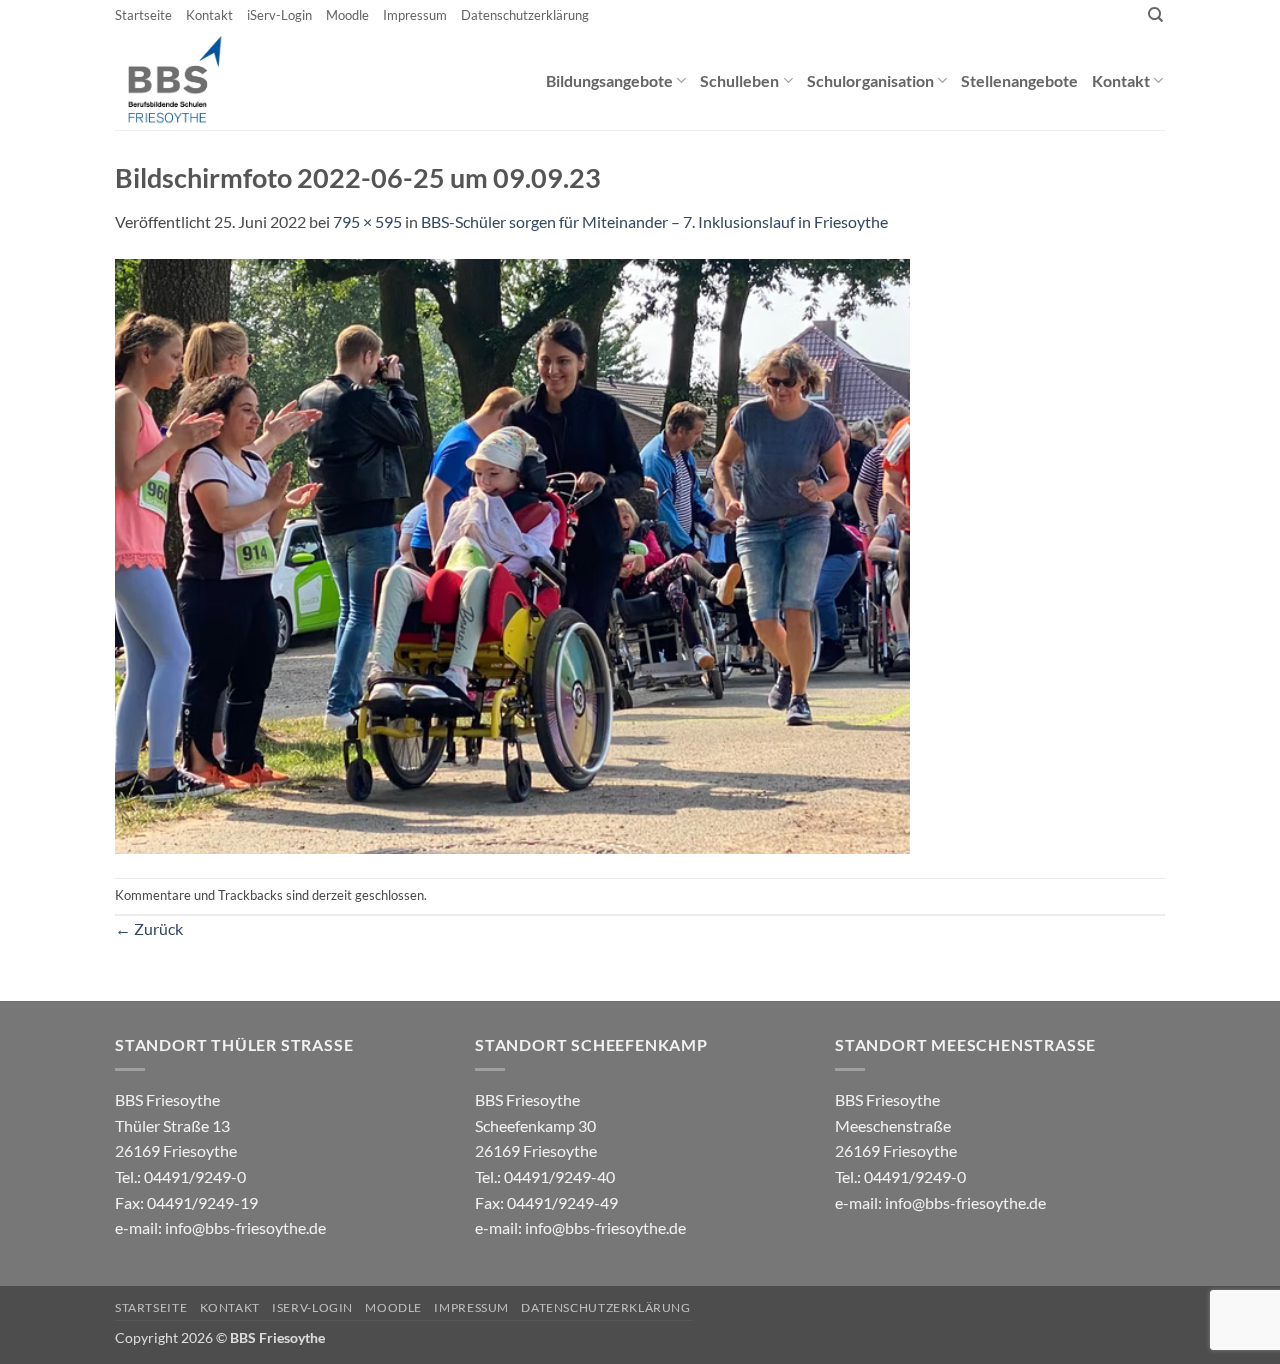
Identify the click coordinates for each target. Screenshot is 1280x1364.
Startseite (143, 15)
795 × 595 (367, 221)
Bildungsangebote (609, 80)
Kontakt (209, 15)
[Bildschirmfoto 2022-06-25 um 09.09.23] (512, 554)
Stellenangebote (1019, 80)
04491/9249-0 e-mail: (186, 1202)
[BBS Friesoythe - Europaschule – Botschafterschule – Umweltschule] (191, 80)
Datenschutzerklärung (525, 15)
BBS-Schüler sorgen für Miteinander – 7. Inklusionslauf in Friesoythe (654, 221)
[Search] (1155, 15)
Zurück (149, 928)
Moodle (347, 15)
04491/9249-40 (559, 1176)
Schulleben (739, 80)
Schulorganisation (870, 80)
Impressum (415, 15)
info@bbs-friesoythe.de (245, 1227)
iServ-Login (279, 15)
